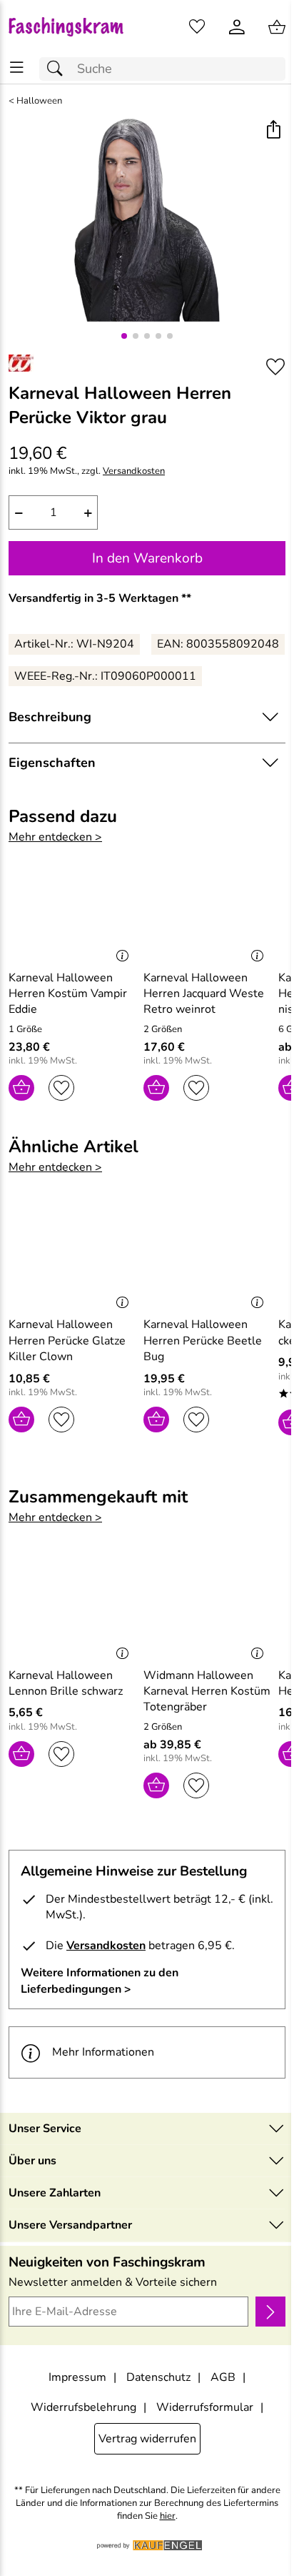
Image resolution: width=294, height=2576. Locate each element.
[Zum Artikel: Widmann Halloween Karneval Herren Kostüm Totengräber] (207, 1607)
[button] (273, 131)
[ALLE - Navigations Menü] (17, 68)
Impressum (77, 2377)
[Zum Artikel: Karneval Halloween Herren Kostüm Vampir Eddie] (72, 910)
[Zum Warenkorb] (277, 27)
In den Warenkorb (147, 558)
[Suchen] (59, 69)
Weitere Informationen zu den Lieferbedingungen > (100, 1981)
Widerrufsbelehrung (83, 2407)
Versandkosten (134, 471)
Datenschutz (158, 2377)
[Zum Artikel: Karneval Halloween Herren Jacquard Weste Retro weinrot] (207, 910)
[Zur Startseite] (73, 27)
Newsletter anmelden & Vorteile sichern (113, 2282)
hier (168, 2516)
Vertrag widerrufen (147, 2439)
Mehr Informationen (103, 2052)
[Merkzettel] (197, 27)
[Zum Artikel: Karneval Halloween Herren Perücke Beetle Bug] (207, 1257)
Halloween (39, 101)
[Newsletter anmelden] (270, 2312)
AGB (223, 2377)
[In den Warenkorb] (21, 1088)
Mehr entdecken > (55, 837)
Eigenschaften (52, 763)
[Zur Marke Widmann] (21, 363)
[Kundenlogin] (237, 27)
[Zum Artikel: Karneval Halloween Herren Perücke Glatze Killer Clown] (72, 1257)
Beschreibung (50, 717)
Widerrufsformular (205, 2407)
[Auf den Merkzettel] (275, 367)
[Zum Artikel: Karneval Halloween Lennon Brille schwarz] (72, 1607)
